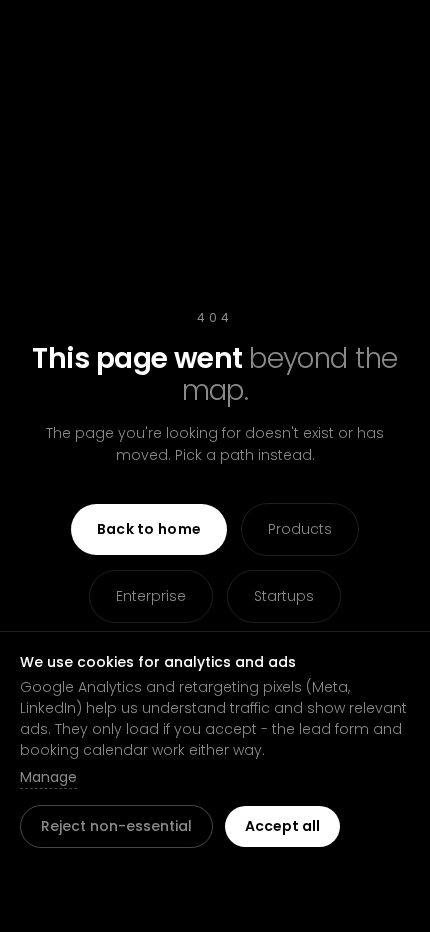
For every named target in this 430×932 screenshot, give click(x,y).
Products (300, 529)
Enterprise (151, 596)
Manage (48, 777)
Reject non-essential (116, 826)
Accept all (282, 826)
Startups (284, 596)
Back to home (149, 529)
